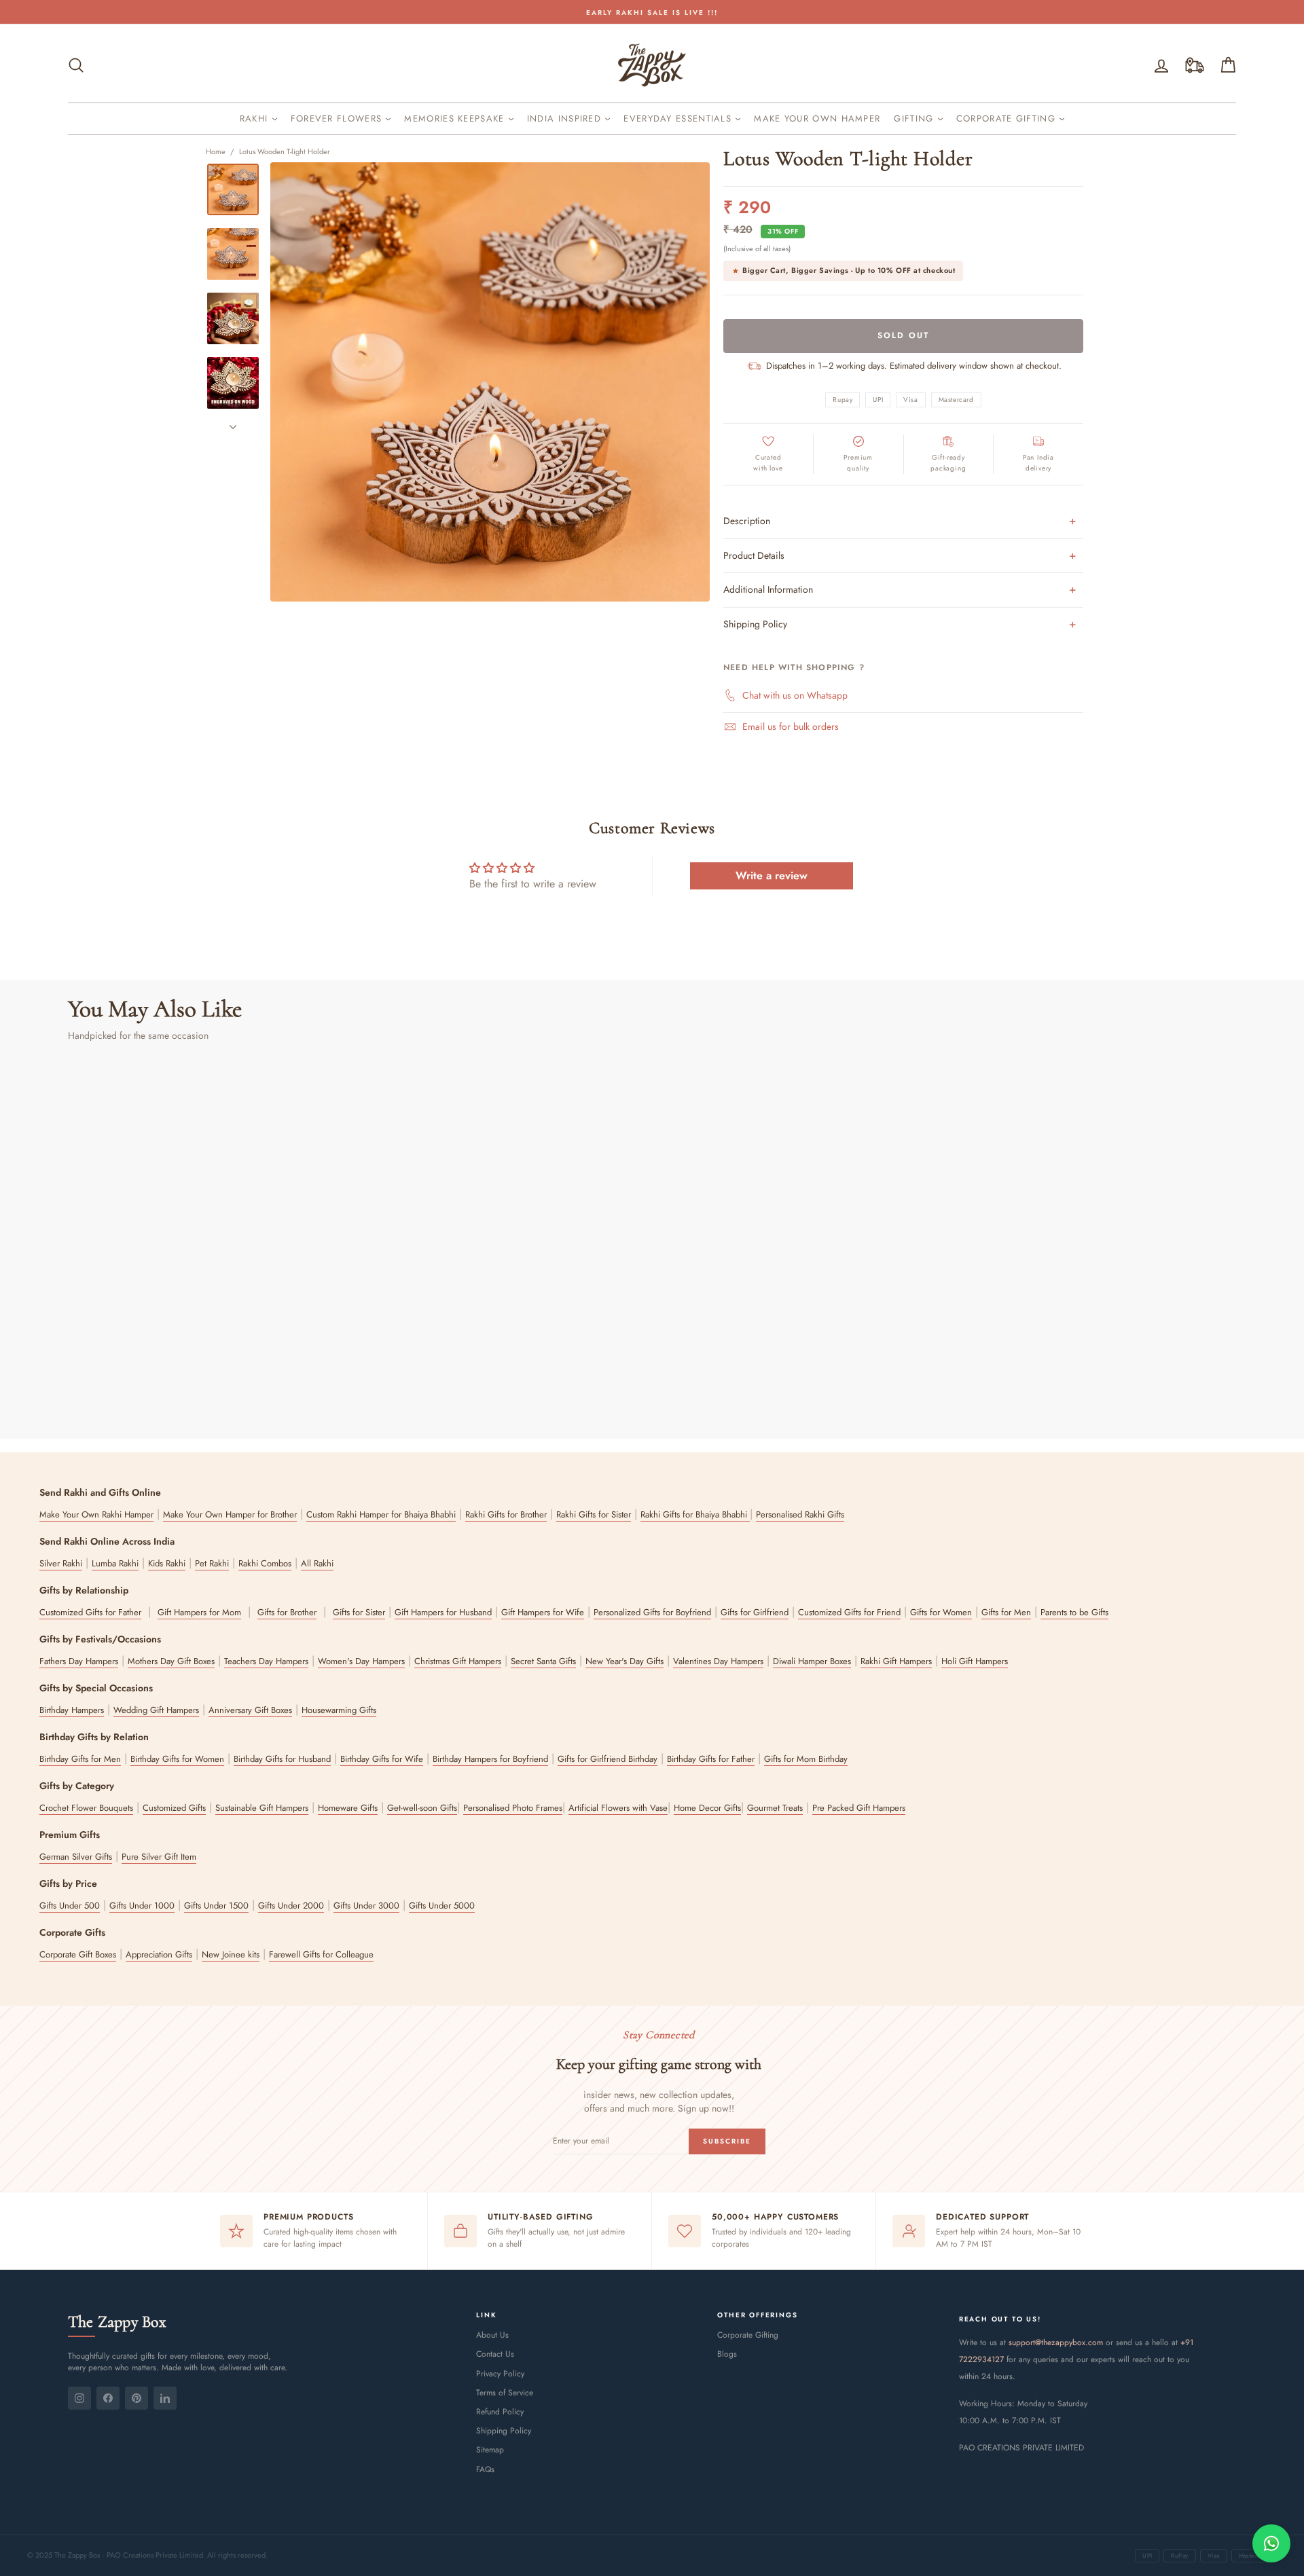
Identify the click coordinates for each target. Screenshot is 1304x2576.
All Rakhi (317, 1563)
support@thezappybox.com (1056, 2342)
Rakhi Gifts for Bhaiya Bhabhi (695, 1514)
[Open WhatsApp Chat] (1271, 2543)
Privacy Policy (500, 2374)
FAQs (485, 2469)
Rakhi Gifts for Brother (506, 1514)
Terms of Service (505, 2393)
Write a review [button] (772, 876)
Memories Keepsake (456, 118)
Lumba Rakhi (115, 1563)
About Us (492, 2335)
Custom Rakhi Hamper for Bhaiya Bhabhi (381, 1514)
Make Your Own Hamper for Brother (230, 1514)
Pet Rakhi (212, 1563)
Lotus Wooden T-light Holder (285, 151)
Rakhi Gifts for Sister (594, 1514)
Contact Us (495, 2354)
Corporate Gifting (1008, 118)
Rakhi (256, 118)
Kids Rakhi (167, 1563)
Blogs (727, 2354)
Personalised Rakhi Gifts (800, 1514)
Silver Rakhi (61, 1563)
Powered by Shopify (652, 2523)
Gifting (915, 118)
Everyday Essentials (679, 118)
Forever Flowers (338, 118)
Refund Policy (500, 2412)
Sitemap (490, 2450)
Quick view (208, 1324)
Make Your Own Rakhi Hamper (96, 1514)
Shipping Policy (504, 2431)
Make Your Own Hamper (817, 118)
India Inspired (566, 118)
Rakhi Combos (265, 1563)
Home (216, 151)
